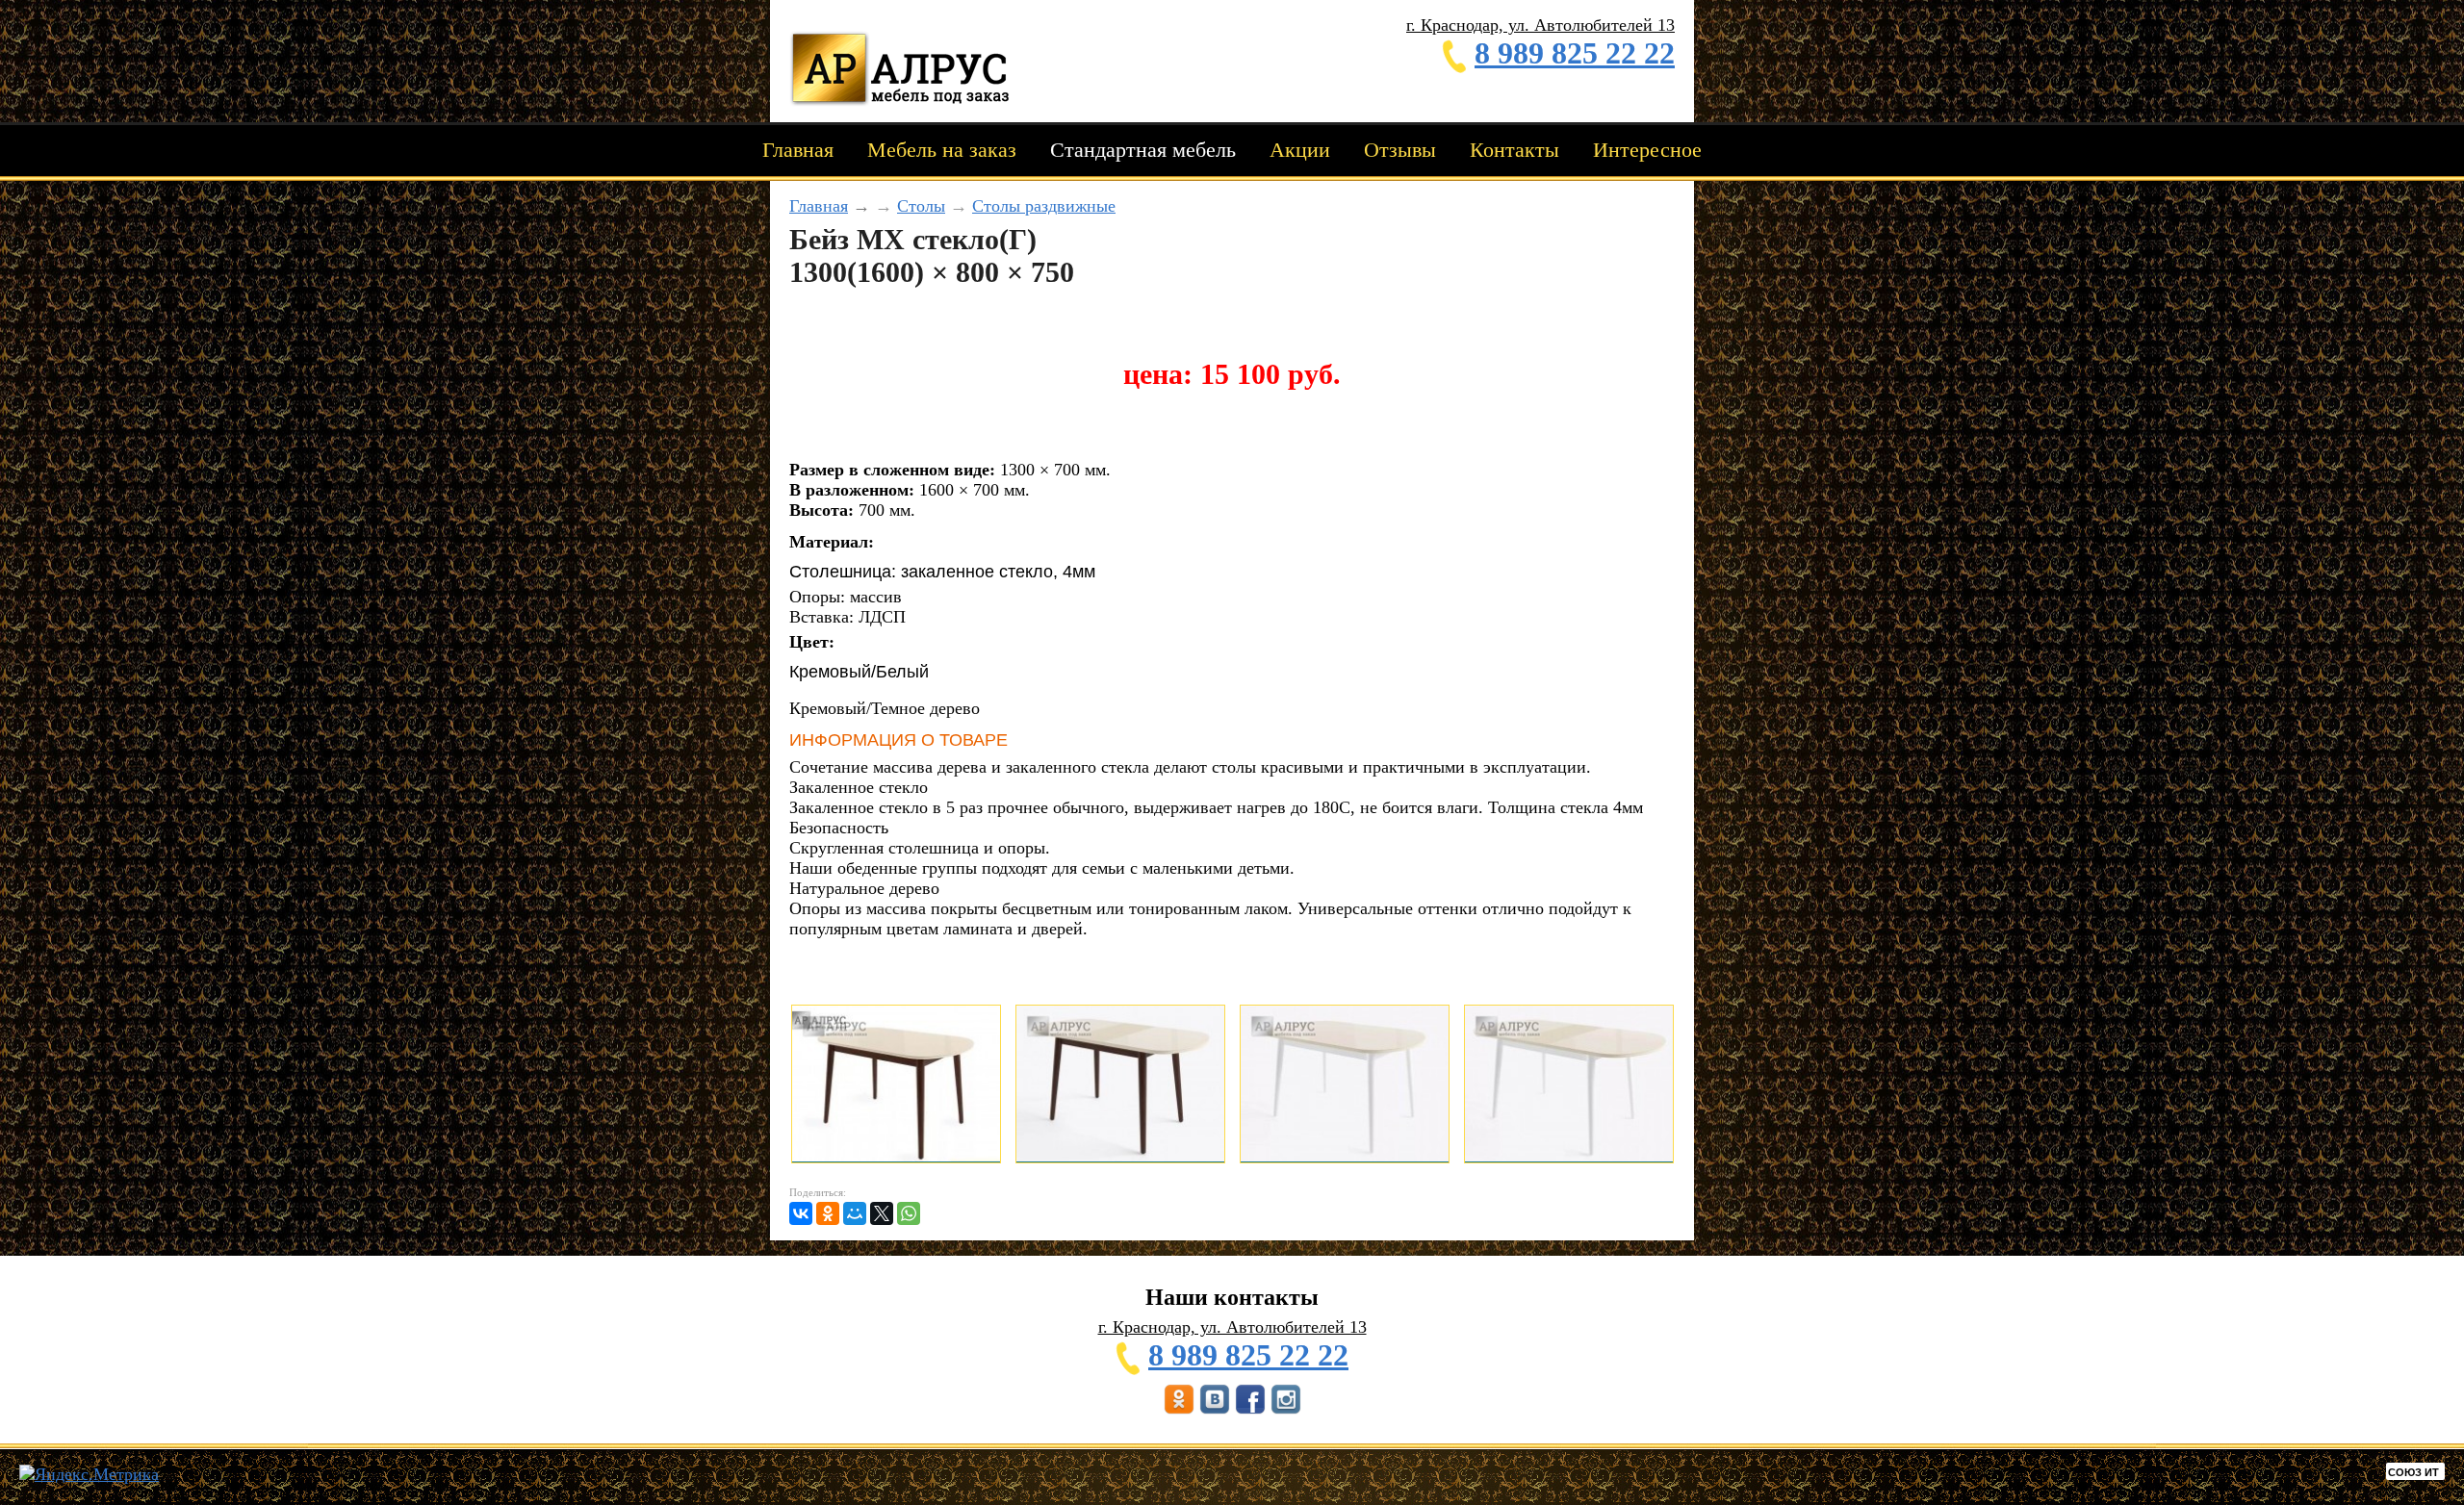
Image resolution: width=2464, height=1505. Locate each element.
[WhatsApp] (909, 1213)
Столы (921, 206)
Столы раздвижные (1044, 206)
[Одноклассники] (828, 1213)
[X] (882, 1213)
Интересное (1647, 150)
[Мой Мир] (855, 1213)
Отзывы (1400, 150)
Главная (798, 150)
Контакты (1514, 150)
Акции (1300, 150)
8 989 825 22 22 (1575, 53)
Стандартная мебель (1143, 150)
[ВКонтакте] (801, 1213)
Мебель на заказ (942, 150)
